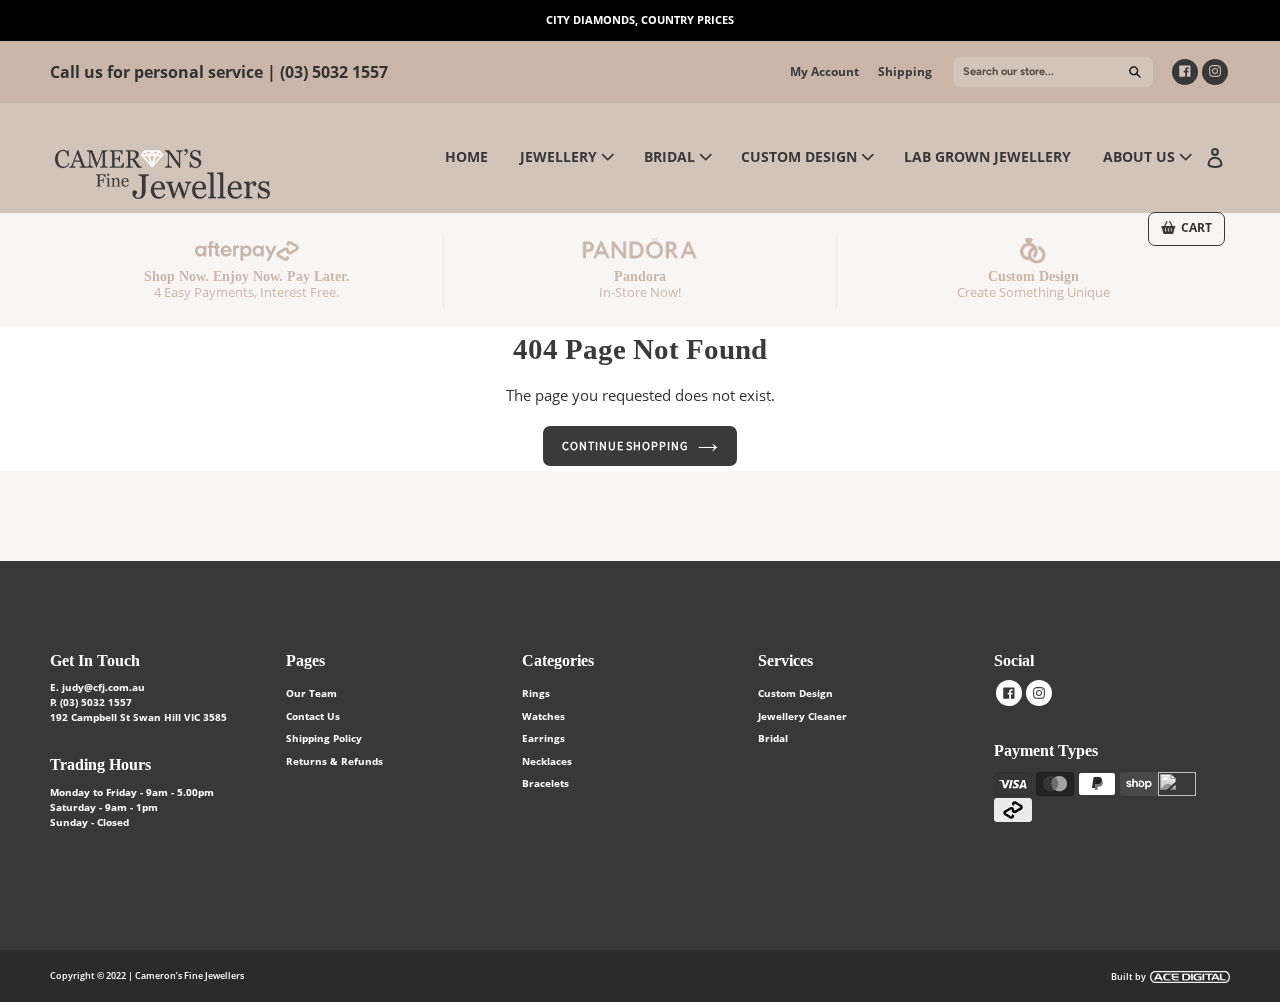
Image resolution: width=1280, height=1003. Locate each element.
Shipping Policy (324, 738)
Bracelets (545, 783)
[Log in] (1215, 156)
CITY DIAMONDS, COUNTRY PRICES (640, 19)
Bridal (773, 738)
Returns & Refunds (334, 761)
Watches (543, 716)
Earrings (543, 738)
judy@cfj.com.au (103, 687)
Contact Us (313, 716)
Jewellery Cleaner (802, 716)
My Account (824, 71)
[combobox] (1053, 72)
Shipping (905, 71)
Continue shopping (625, 445)
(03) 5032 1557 (334, 72)
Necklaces (547, 761)
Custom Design (795, 693)
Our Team (311, 693)
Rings (536, 693)
